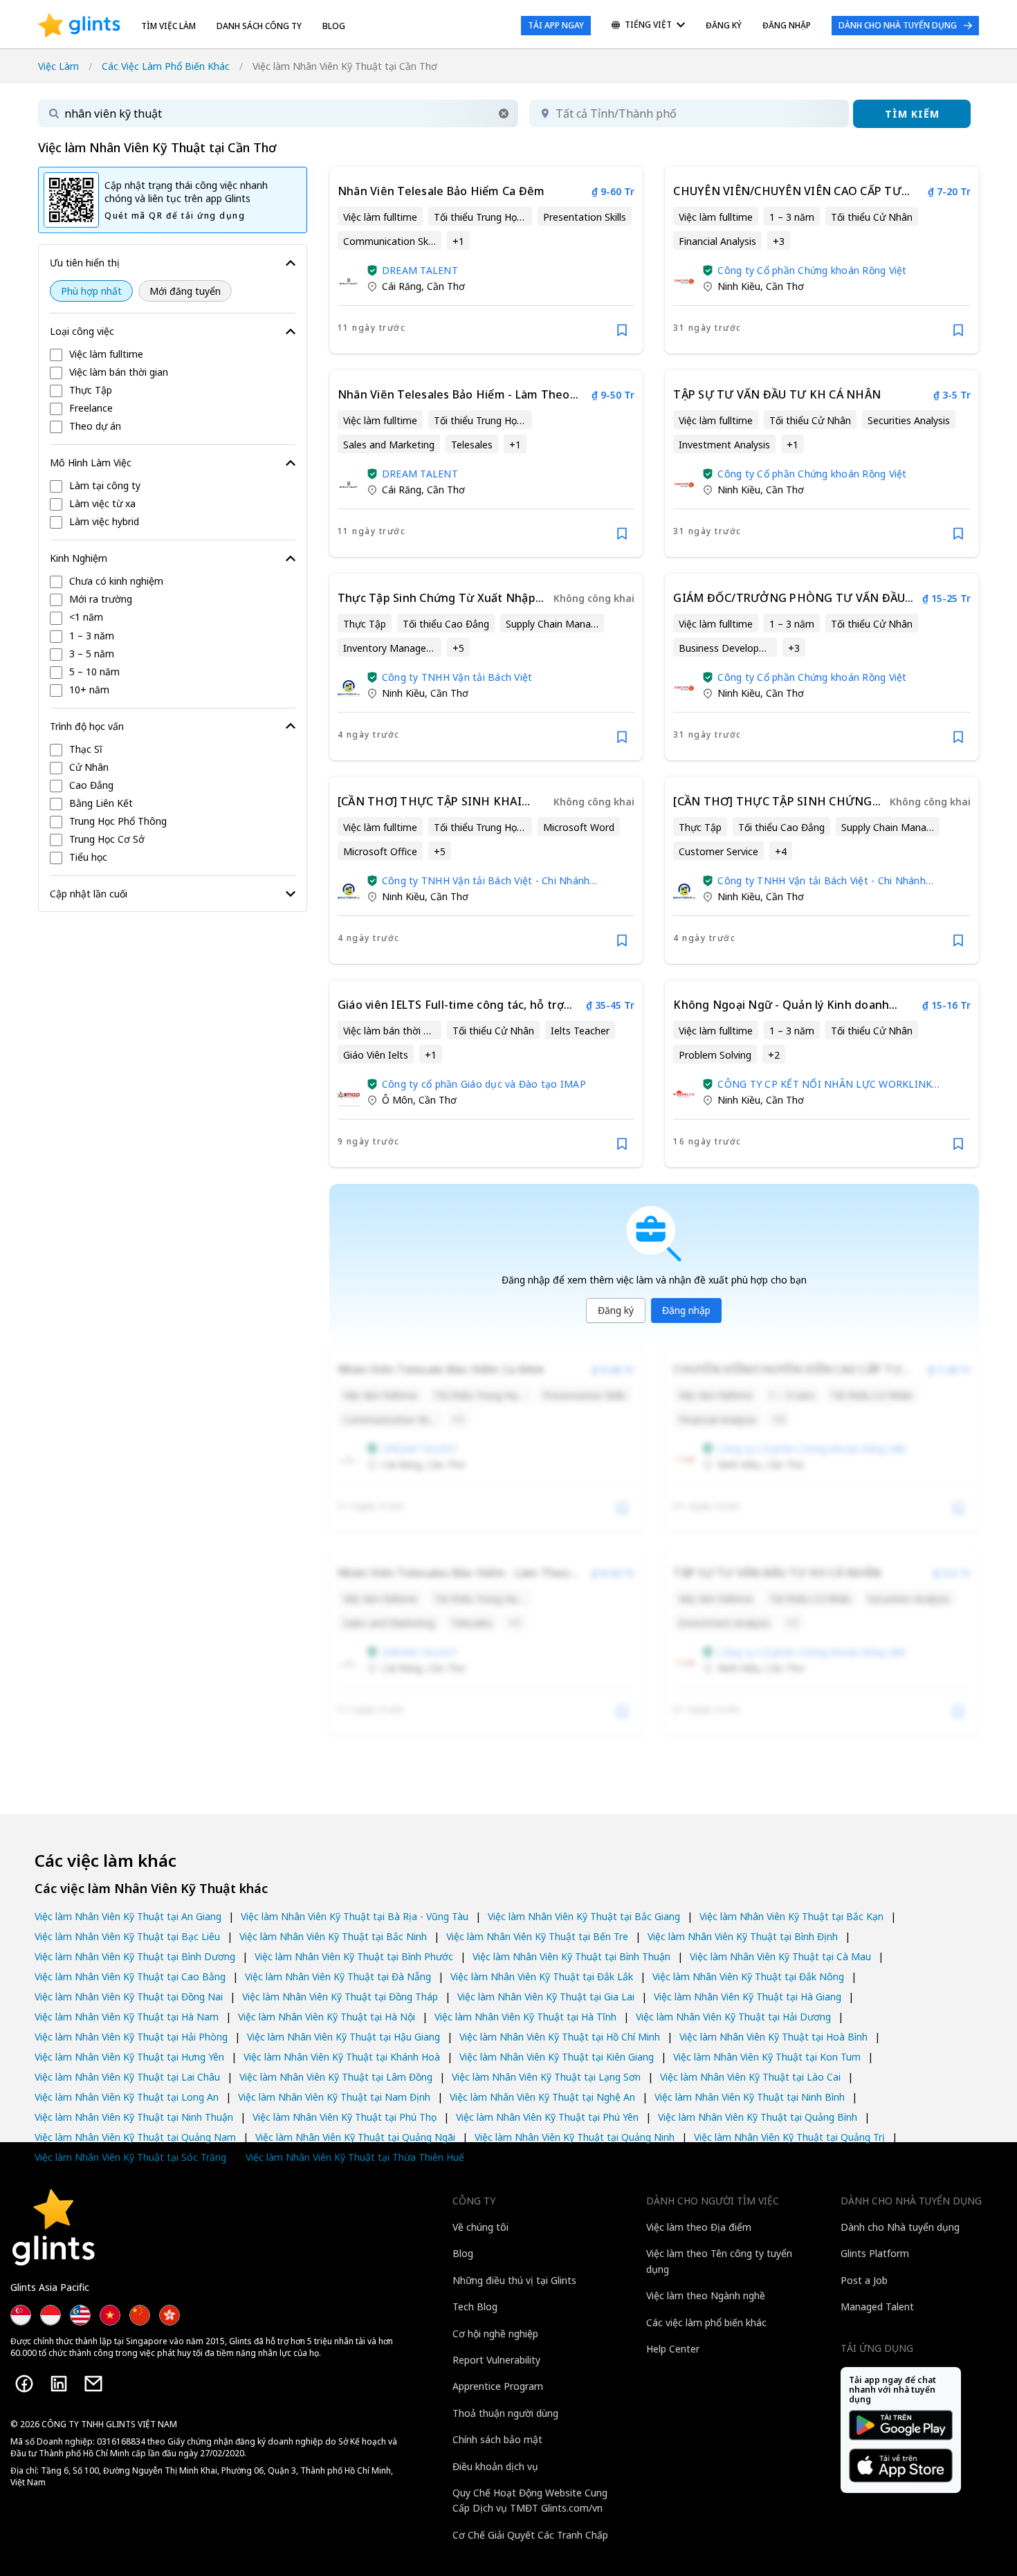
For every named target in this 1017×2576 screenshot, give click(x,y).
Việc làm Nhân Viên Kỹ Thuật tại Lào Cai (750, 2077)
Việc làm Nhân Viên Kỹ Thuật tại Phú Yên (547, 2117)
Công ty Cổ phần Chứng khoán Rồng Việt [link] (812, 270)
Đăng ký (616, 1310)
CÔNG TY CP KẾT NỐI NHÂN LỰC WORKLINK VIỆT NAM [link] (825, 1084)
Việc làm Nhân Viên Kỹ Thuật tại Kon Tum (767, 2057)
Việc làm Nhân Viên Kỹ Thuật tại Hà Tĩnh (525, 2017)
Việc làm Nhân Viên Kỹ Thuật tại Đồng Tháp (340, 1997)
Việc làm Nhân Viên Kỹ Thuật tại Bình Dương (135, 1956)
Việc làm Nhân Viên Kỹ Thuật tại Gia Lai (546, 1997)
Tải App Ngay (556, 25)
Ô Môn (397, 1100)
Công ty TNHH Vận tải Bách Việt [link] (457, 677)
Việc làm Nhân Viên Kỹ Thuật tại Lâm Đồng (336, 2077)
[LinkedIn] (59, 2384)
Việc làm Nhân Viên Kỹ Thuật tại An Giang (128, 1916)
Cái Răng (402, 286)
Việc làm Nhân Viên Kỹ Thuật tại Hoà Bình (773, 2037)
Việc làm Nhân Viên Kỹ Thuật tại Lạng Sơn (546, 2077)
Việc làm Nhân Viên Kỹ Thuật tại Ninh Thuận (134, 2117)
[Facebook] (24, 2384)
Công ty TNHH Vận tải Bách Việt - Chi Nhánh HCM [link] (486, 880)
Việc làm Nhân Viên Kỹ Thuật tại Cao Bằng (130, 1976)
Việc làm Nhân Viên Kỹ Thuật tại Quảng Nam (135, 2137)
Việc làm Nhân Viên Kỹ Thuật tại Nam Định (334, 2097)
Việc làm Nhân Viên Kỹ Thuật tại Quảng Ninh (575, 2137)
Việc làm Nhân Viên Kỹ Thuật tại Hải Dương (733, 2017)
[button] (504, 113)
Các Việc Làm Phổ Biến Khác (166, 66)
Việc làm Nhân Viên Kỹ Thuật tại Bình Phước (354, 1956)
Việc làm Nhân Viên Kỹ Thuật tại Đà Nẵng (338, 1976)
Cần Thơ (446, 286)
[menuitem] (648, 26)
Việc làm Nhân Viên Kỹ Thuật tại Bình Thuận (571, 1956)
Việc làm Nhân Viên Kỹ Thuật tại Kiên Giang (557, 2057)
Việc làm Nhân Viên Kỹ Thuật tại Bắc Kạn (791, 1916)
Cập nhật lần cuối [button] (89, 894)
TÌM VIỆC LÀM (168, 26)
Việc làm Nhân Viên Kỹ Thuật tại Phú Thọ (345, 2117)
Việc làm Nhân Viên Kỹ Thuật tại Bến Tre (537, 1936)
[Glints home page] (79, 26)
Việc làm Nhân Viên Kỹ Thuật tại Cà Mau (780, 1956)
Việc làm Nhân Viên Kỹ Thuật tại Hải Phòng (131, 2037)
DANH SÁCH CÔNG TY (259, 26)
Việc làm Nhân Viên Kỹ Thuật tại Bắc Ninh (333, 1936)
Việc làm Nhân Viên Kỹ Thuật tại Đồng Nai (129, 1997)
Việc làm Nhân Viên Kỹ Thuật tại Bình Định (743, 1936)
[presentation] (79, 26)
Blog (334, 26)
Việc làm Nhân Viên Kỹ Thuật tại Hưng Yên (129, 2057)
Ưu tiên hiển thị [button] (85, 263)
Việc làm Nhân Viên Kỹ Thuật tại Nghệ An (542, 2097)
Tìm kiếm (912, 114)
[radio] (91, 291)
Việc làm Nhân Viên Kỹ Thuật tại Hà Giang (748, 1997)
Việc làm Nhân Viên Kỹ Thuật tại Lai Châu (127, 2077)
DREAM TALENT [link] (420, 270)
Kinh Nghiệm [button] (79, 558)
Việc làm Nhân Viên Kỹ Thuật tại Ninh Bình (750, 2097)
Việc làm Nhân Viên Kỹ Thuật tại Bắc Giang (584, 1916)
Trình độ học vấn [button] (87, 726)
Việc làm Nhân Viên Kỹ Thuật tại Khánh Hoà (342, 2057)
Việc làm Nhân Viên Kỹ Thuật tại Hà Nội (327, 2017)
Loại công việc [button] (82, 331)
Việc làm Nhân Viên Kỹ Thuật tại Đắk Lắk (542, 1976)
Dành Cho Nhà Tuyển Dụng (898, 25)
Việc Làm (58, 66)
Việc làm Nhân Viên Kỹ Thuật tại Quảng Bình (758, 2117)
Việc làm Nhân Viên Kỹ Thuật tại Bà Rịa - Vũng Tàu (355, 1916)
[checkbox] (173, 355)
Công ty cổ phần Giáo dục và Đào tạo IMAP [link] (484, 1084)
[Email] (93, 2384)
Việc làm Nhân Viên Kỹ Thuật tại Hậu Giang (343, 2037)
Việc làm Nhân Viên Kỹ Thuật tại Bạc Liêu (127, 1936)
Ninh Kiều (739, 286)
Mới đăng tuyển (185, 291)
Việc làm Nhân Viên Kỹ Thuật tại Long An (127, 2097)
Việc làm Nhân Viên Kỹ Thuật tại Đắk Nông (748, 1976)
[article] (486, 260)
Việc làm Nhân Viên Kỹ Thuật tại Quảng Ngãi (355, 2137)
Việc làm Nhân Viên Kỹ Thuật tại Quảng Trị (789, 2137)
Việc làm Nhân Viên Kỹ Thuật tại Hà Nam (127, 2017)
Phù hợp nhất (91, 291)
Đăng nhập (686, 1310)
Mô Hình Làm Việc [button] (91, 463)
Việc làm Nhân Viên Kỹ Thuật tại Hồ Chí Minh (560, 2037)
